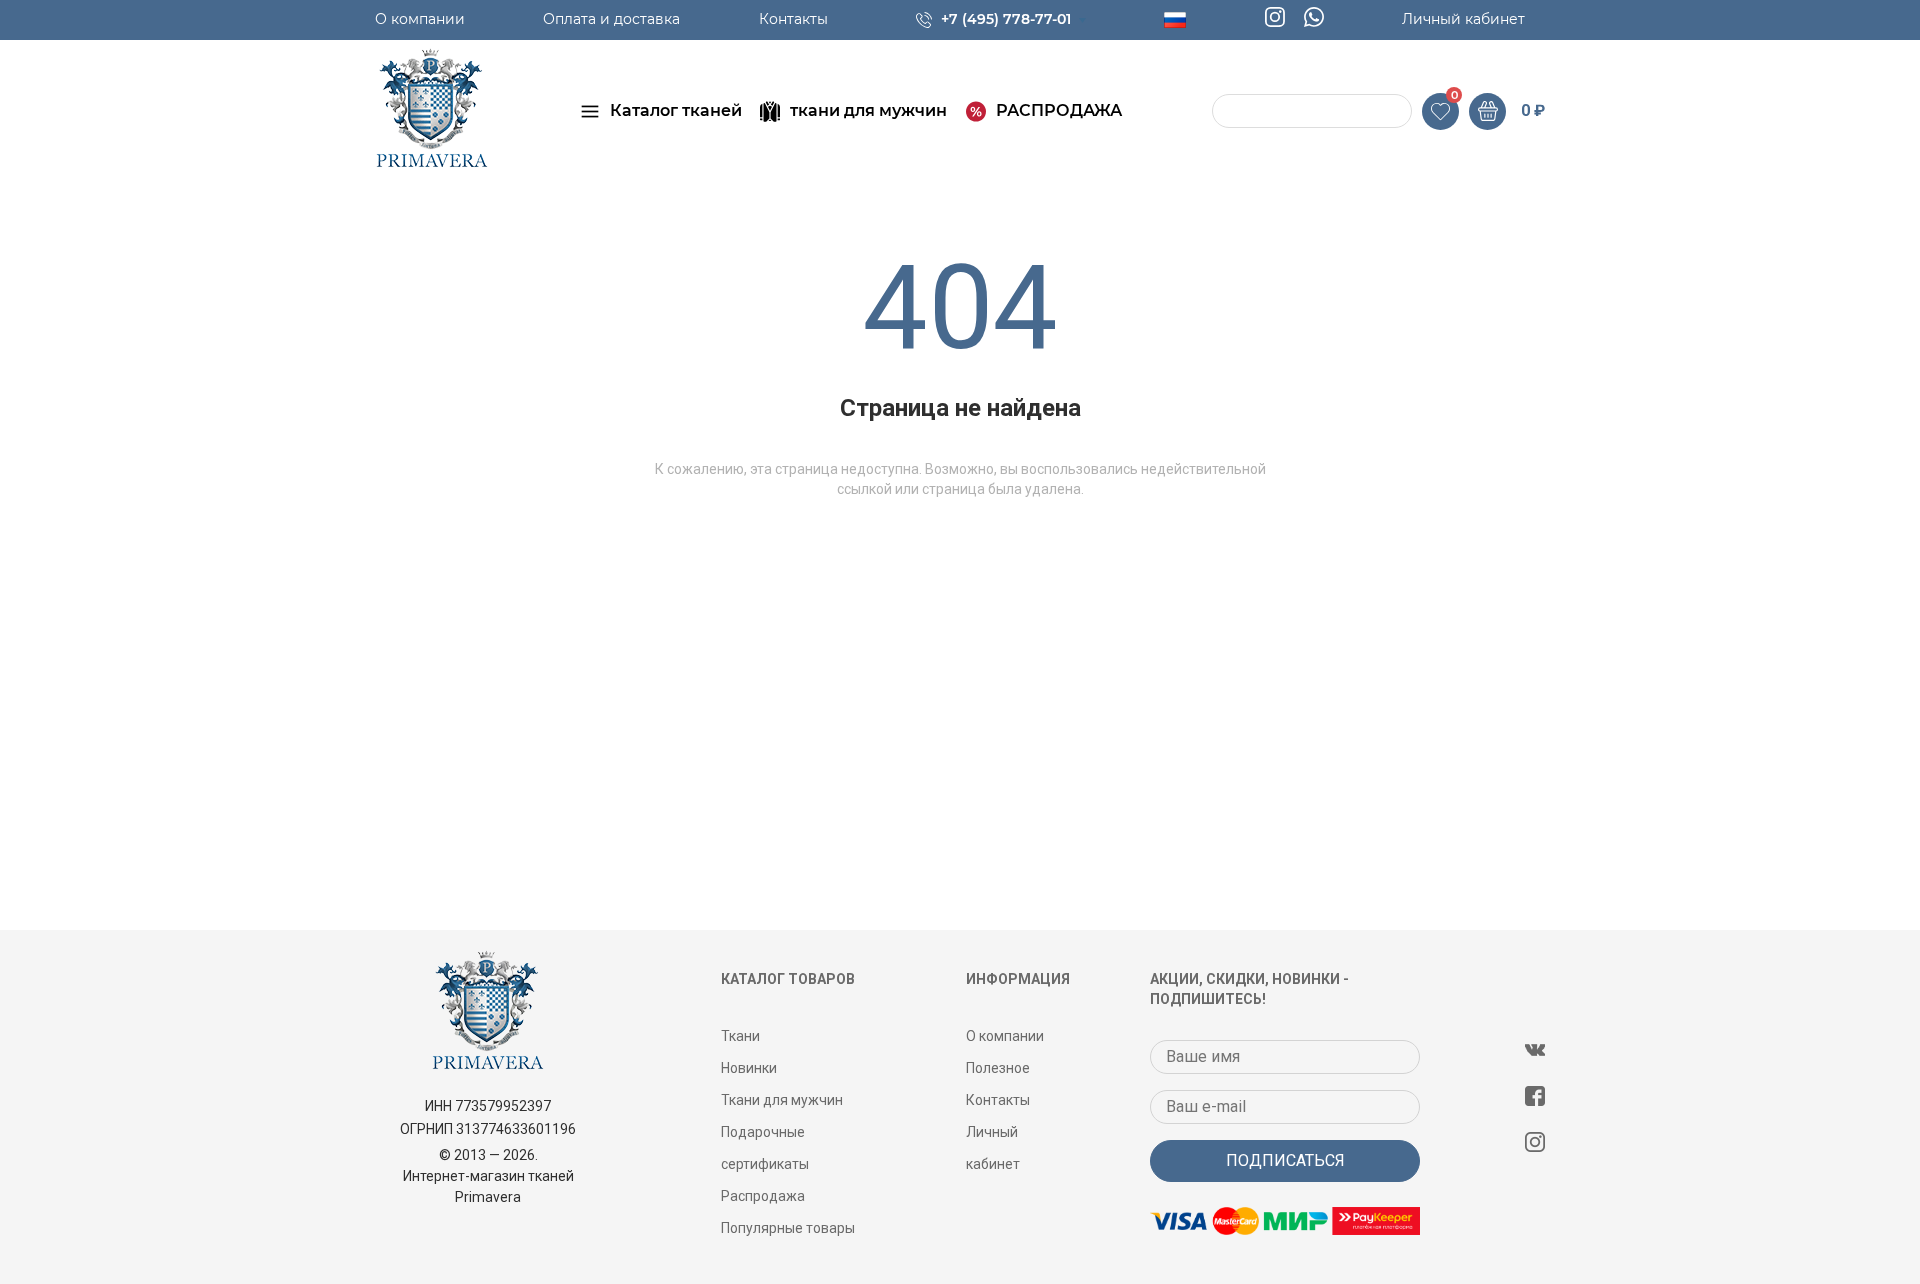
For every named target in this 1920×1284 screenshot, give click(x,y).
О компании (420, 19)
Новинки (749, 1068)
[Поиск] (1230, 111)
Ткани (740, 1036)
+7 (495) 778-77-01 (1006, 19)
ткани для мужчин (868, 110)
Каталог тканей (676, 110)
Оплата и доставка (611, 19)
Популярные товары (788, 1228)
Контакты (793, 19)
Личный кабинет (1463, 19)
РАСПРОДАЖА (1059, 110)
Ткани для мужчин (782, 1100)
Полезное (998, 1068)
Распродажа (763, 1196)
